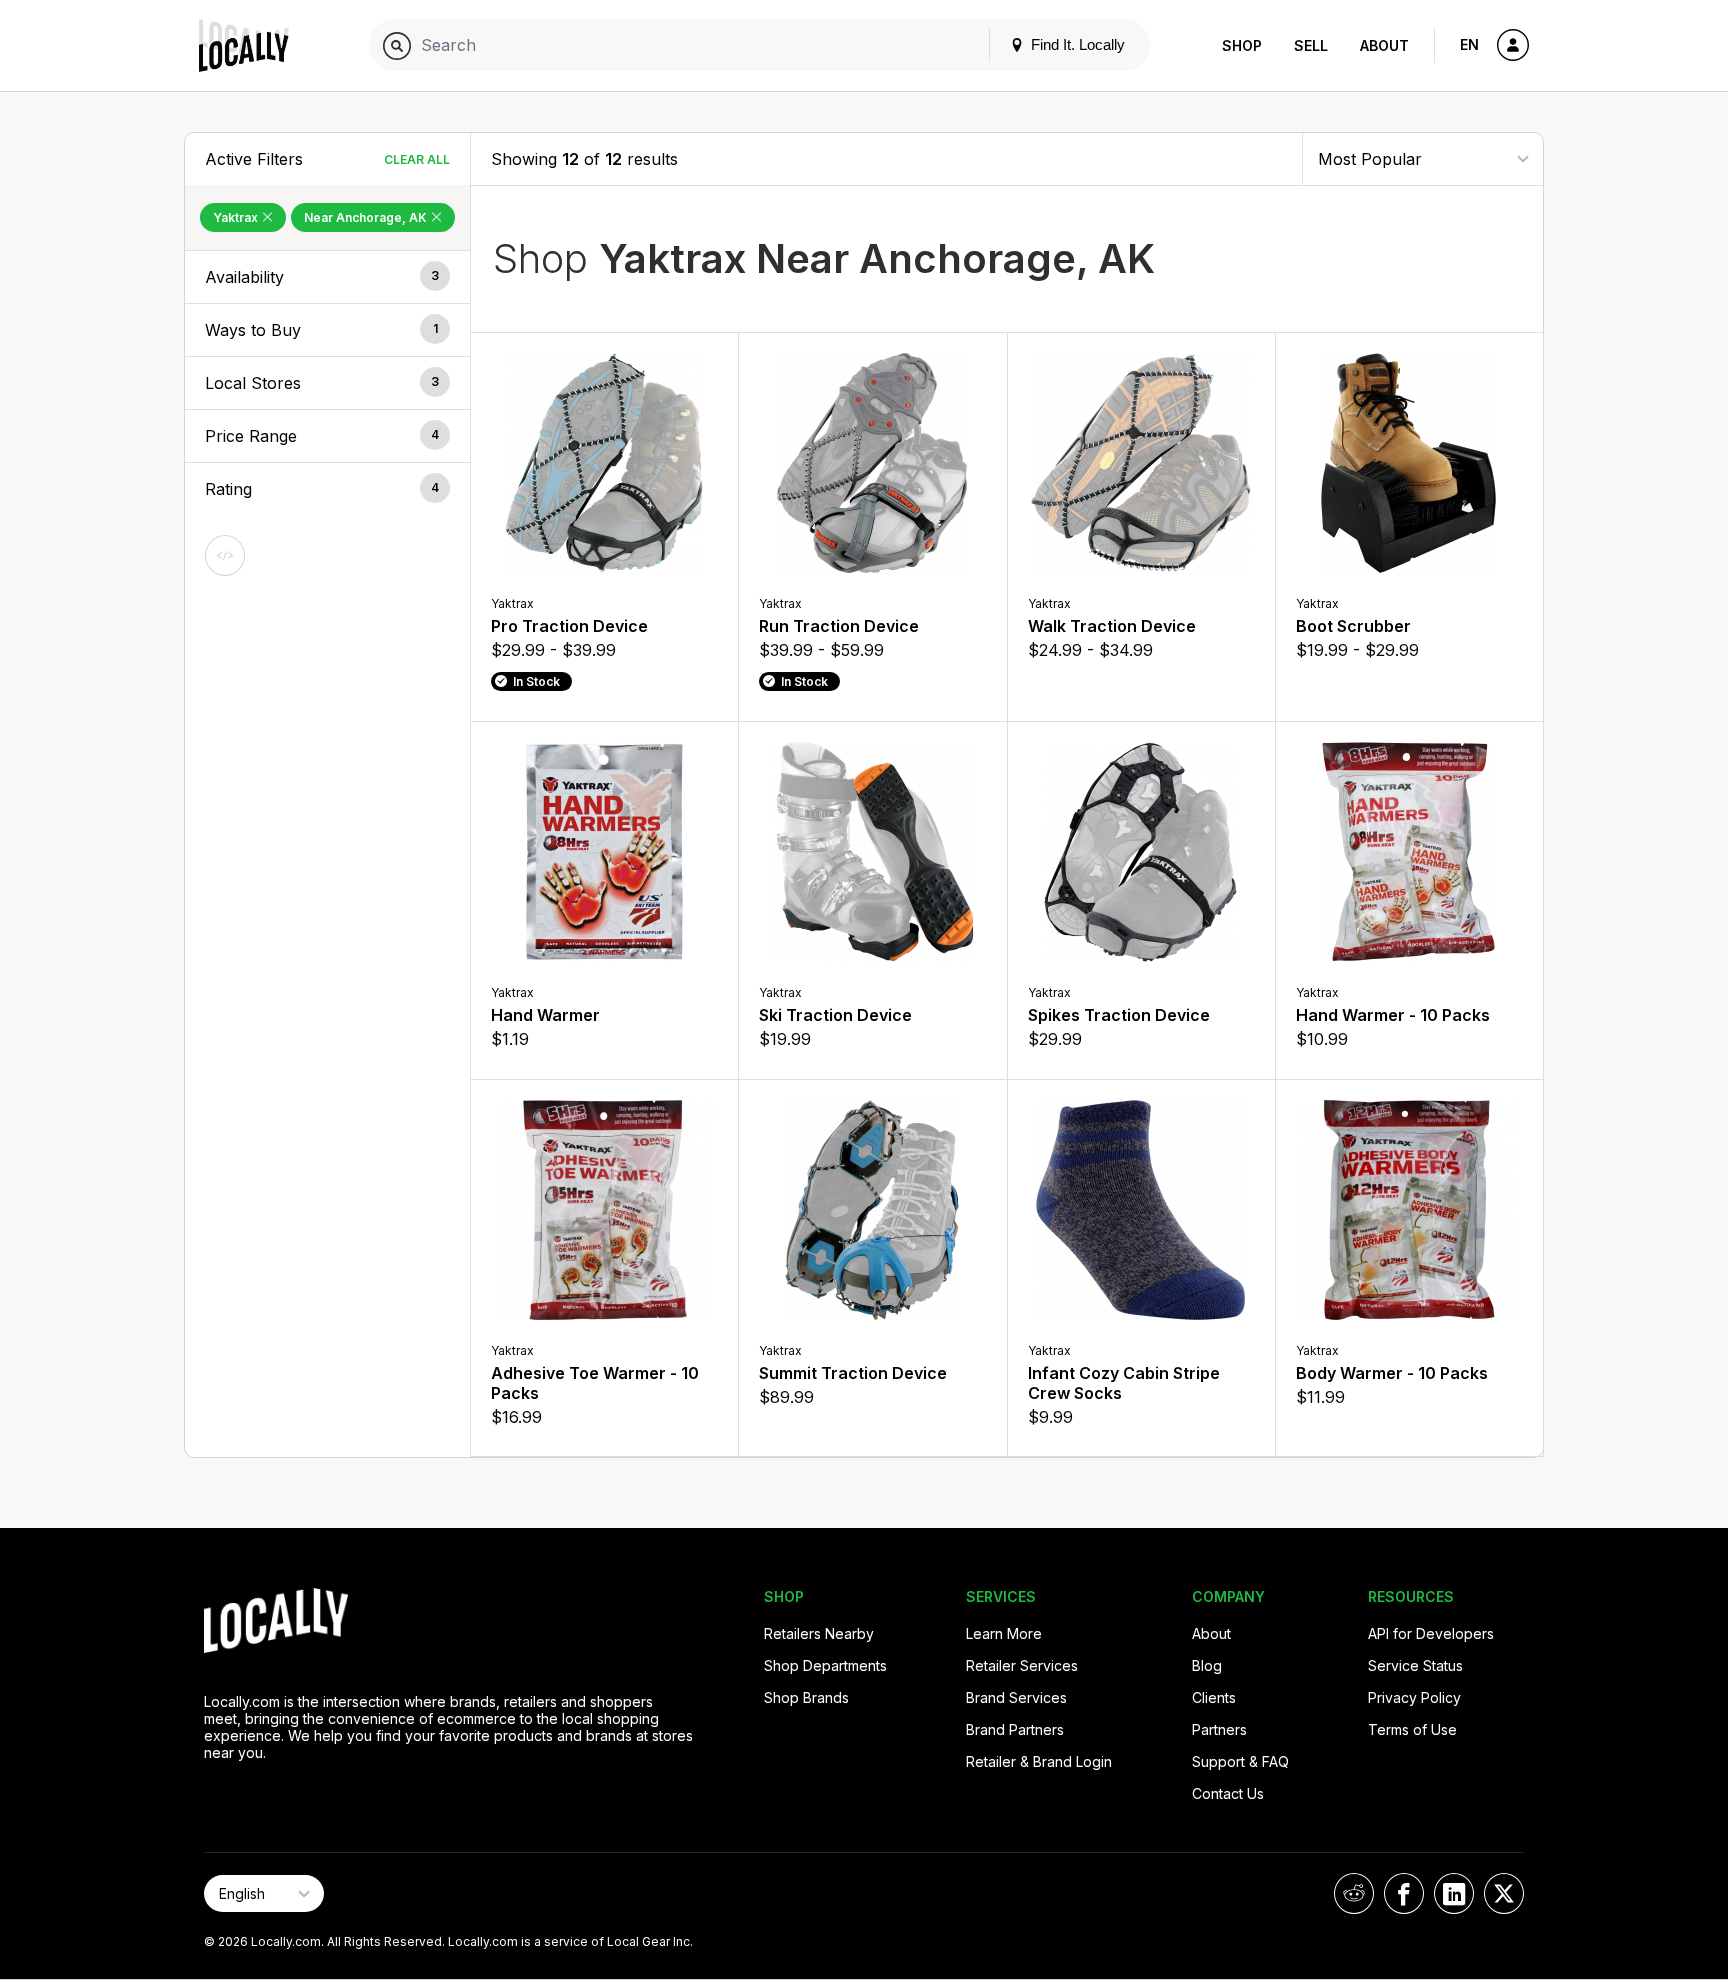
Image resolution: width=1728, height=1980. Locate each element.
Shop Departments (825, 1665)
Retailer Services (1022, 1665)
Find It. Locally (1076, 44)
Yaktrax (237, 217)
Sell (1311, 45)
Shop (1242, 45)
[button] (327, 277)
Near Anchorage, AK (367, 217)
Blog (1207, 1665)
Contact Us (1228, 1793)
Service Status (1415, 1665)
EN (1469, 44)
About (1384, 45)
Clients (1214, 1697)
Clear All (417, 159)
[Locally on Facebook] (1404, 1893)
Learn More (1004, 1633)
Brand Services (1016, 1697)
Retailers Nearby (819, 1633)
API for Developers (1431, 1633)
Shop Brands (806, 1697)
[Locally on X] (1504, 1893)
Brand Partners (1015, 1729)
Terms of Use (1412, 1729)
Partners (1219, 1729)
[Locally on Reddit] (1354, 1893)
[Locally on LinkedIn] (1454, 1893)
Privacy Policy (1414, 1697)
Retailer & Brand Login (1039, 1761)
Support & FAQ (1240, 1761)
